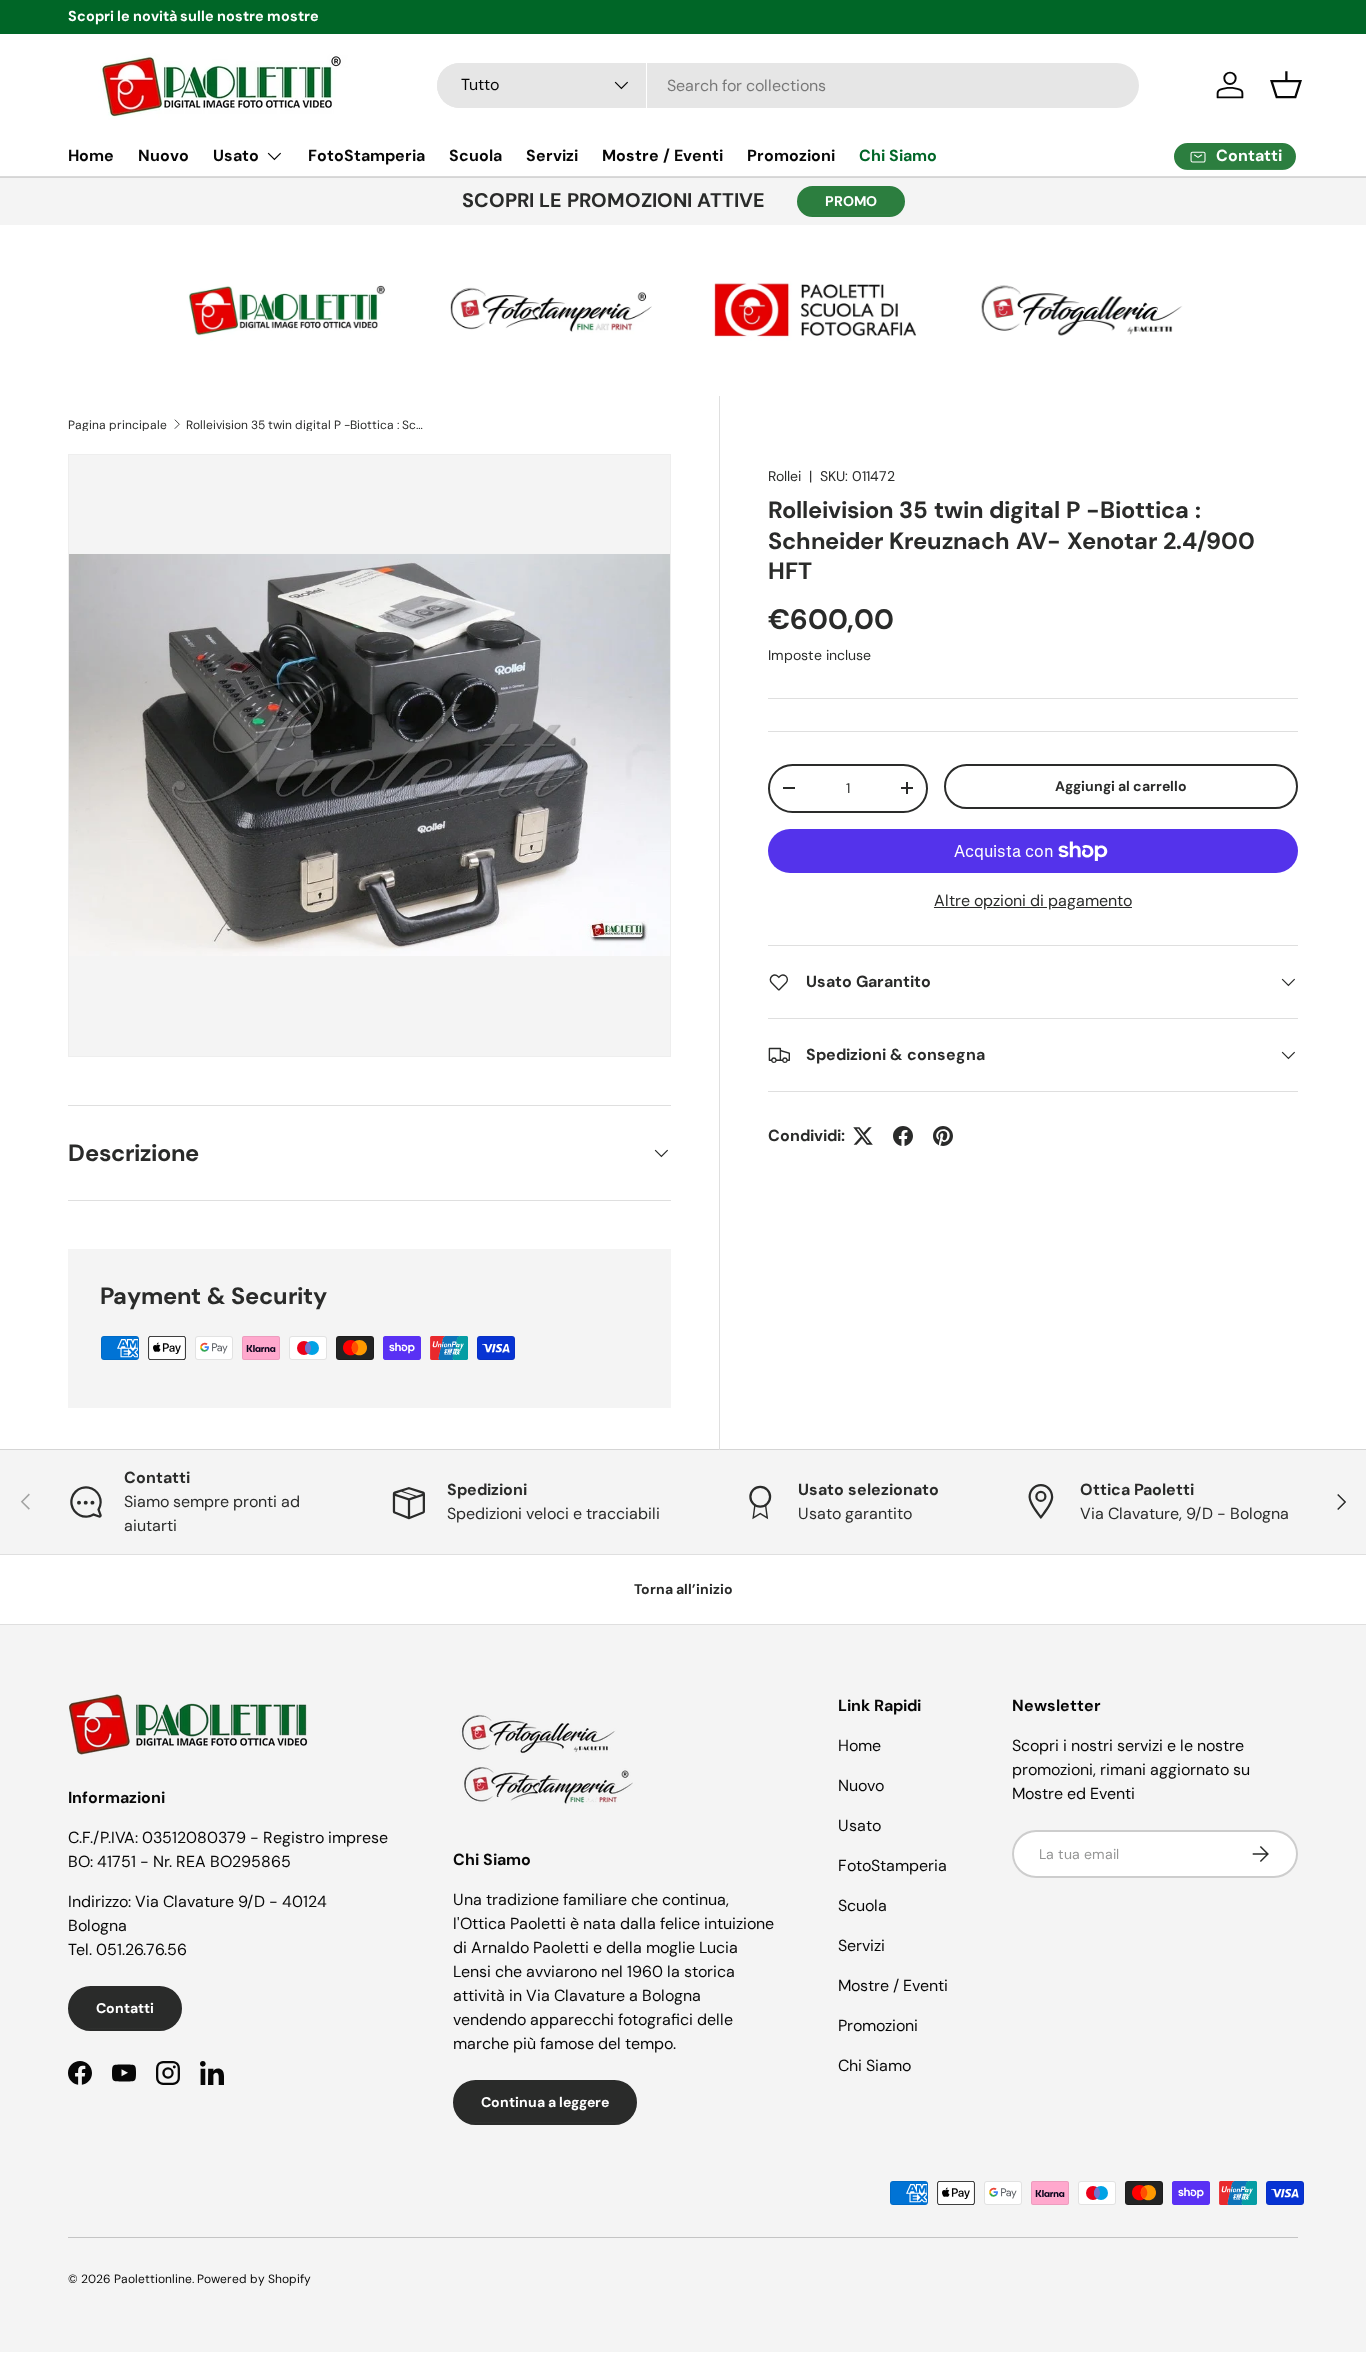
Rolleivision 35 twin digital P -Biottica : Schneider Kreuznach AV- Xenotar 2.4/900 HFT (306, 425)
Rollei (784, 476)
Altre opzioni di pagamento (1033, 900)
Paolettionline (153, 2279)
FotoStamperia (366, 155)
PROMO (851, 201)
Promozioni (791, 155)
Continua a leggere (545, 2102)
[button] (1286, 85)
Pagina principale (117, 425)
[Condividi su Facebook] (903, 1136)
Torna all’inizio (683, 1589)
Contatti (125, 2008)
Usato (236, 155)
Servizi (552, 155)
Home (91, 155)
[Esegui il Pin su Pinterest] (943, 1136)
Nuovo (163, 155)
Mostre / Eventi (662, 155)
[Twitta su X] (863, 1136)
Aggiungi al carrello (1121, 786)
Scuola (475, 155)
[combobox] (788, 85)
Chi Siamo (898, 155)
